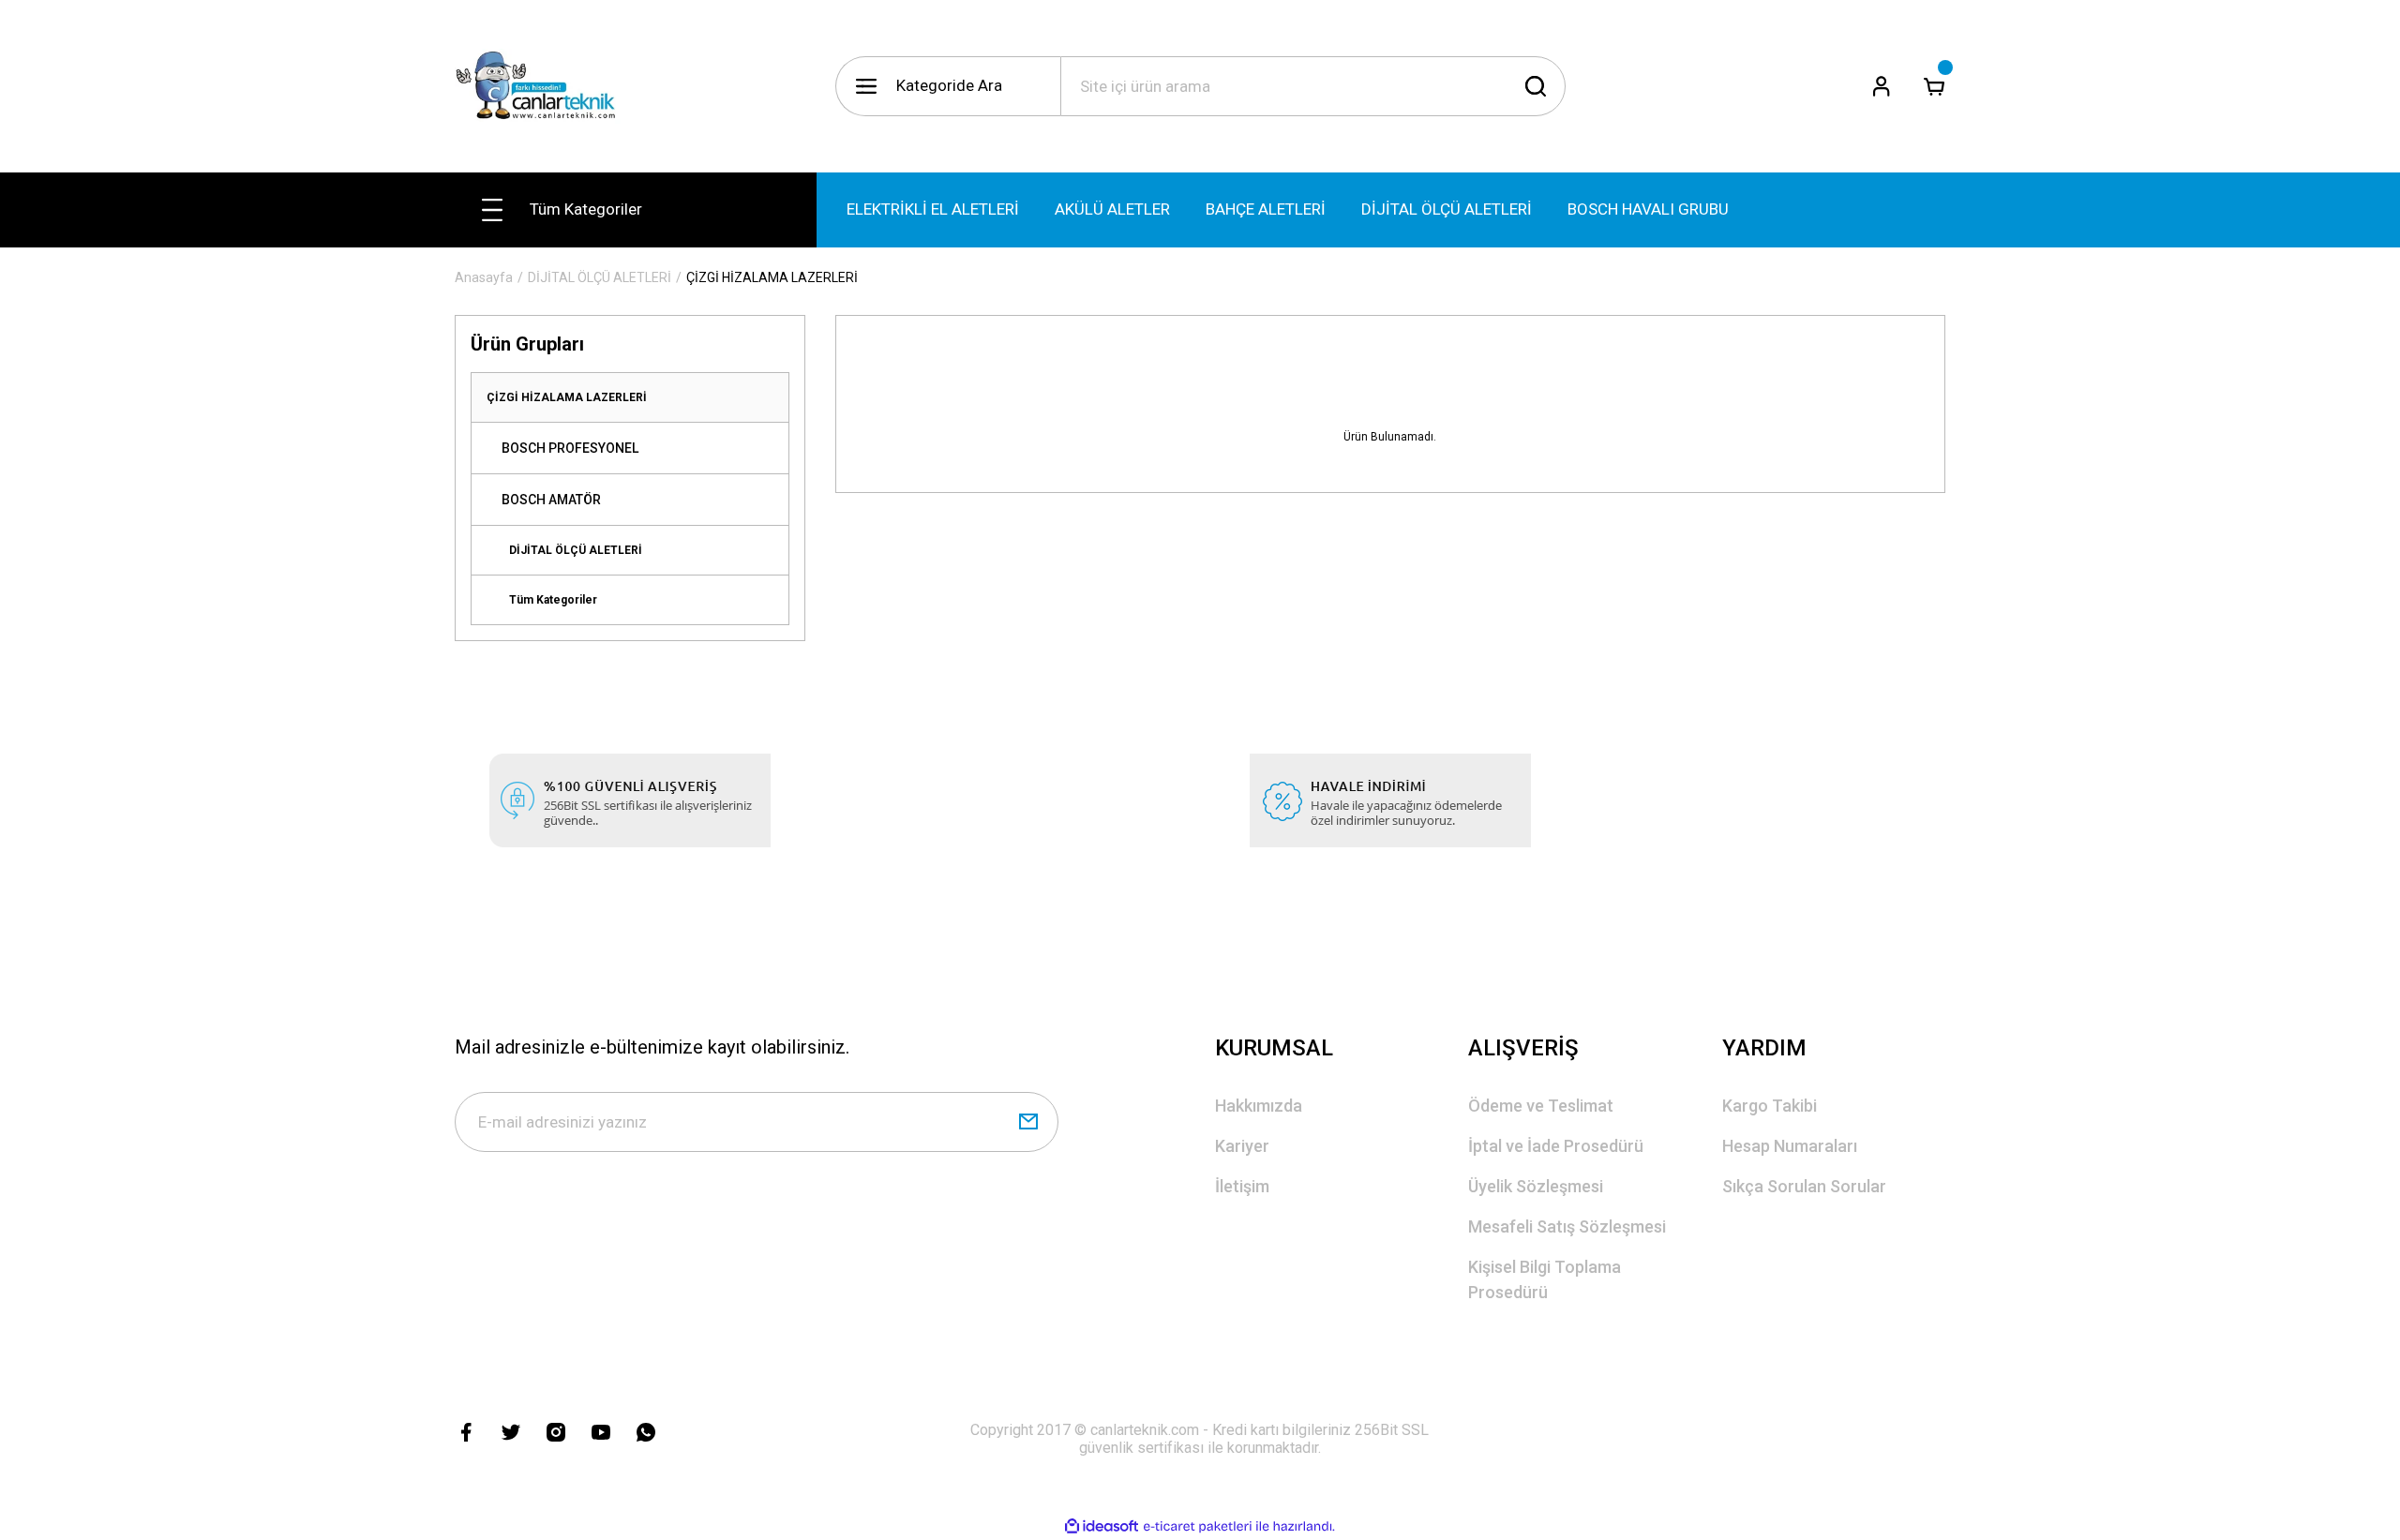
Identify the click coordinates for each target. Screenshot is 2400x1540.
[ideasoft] (1102, 1526)
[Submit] (1028, 1122)
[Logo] (543, 86)
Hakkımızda (1259, 1106)
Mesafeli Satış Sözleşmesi (1567, 1226)
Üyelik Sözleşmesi (1536, 1186)
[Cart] (1934, 86)
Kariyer (1242, 1146)
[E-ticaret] (1198, 1527)
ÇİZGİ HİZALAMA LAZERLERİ (772, 277)
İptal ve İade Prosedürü (1556, 1146)
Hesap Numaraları (1790, 1146)
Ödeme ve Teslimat (1541, 1106)
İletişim (1242, 1186)
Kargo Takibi (1770, 1106)
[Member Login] (1882, 86)
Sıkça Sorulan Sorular (1804, 1186)
